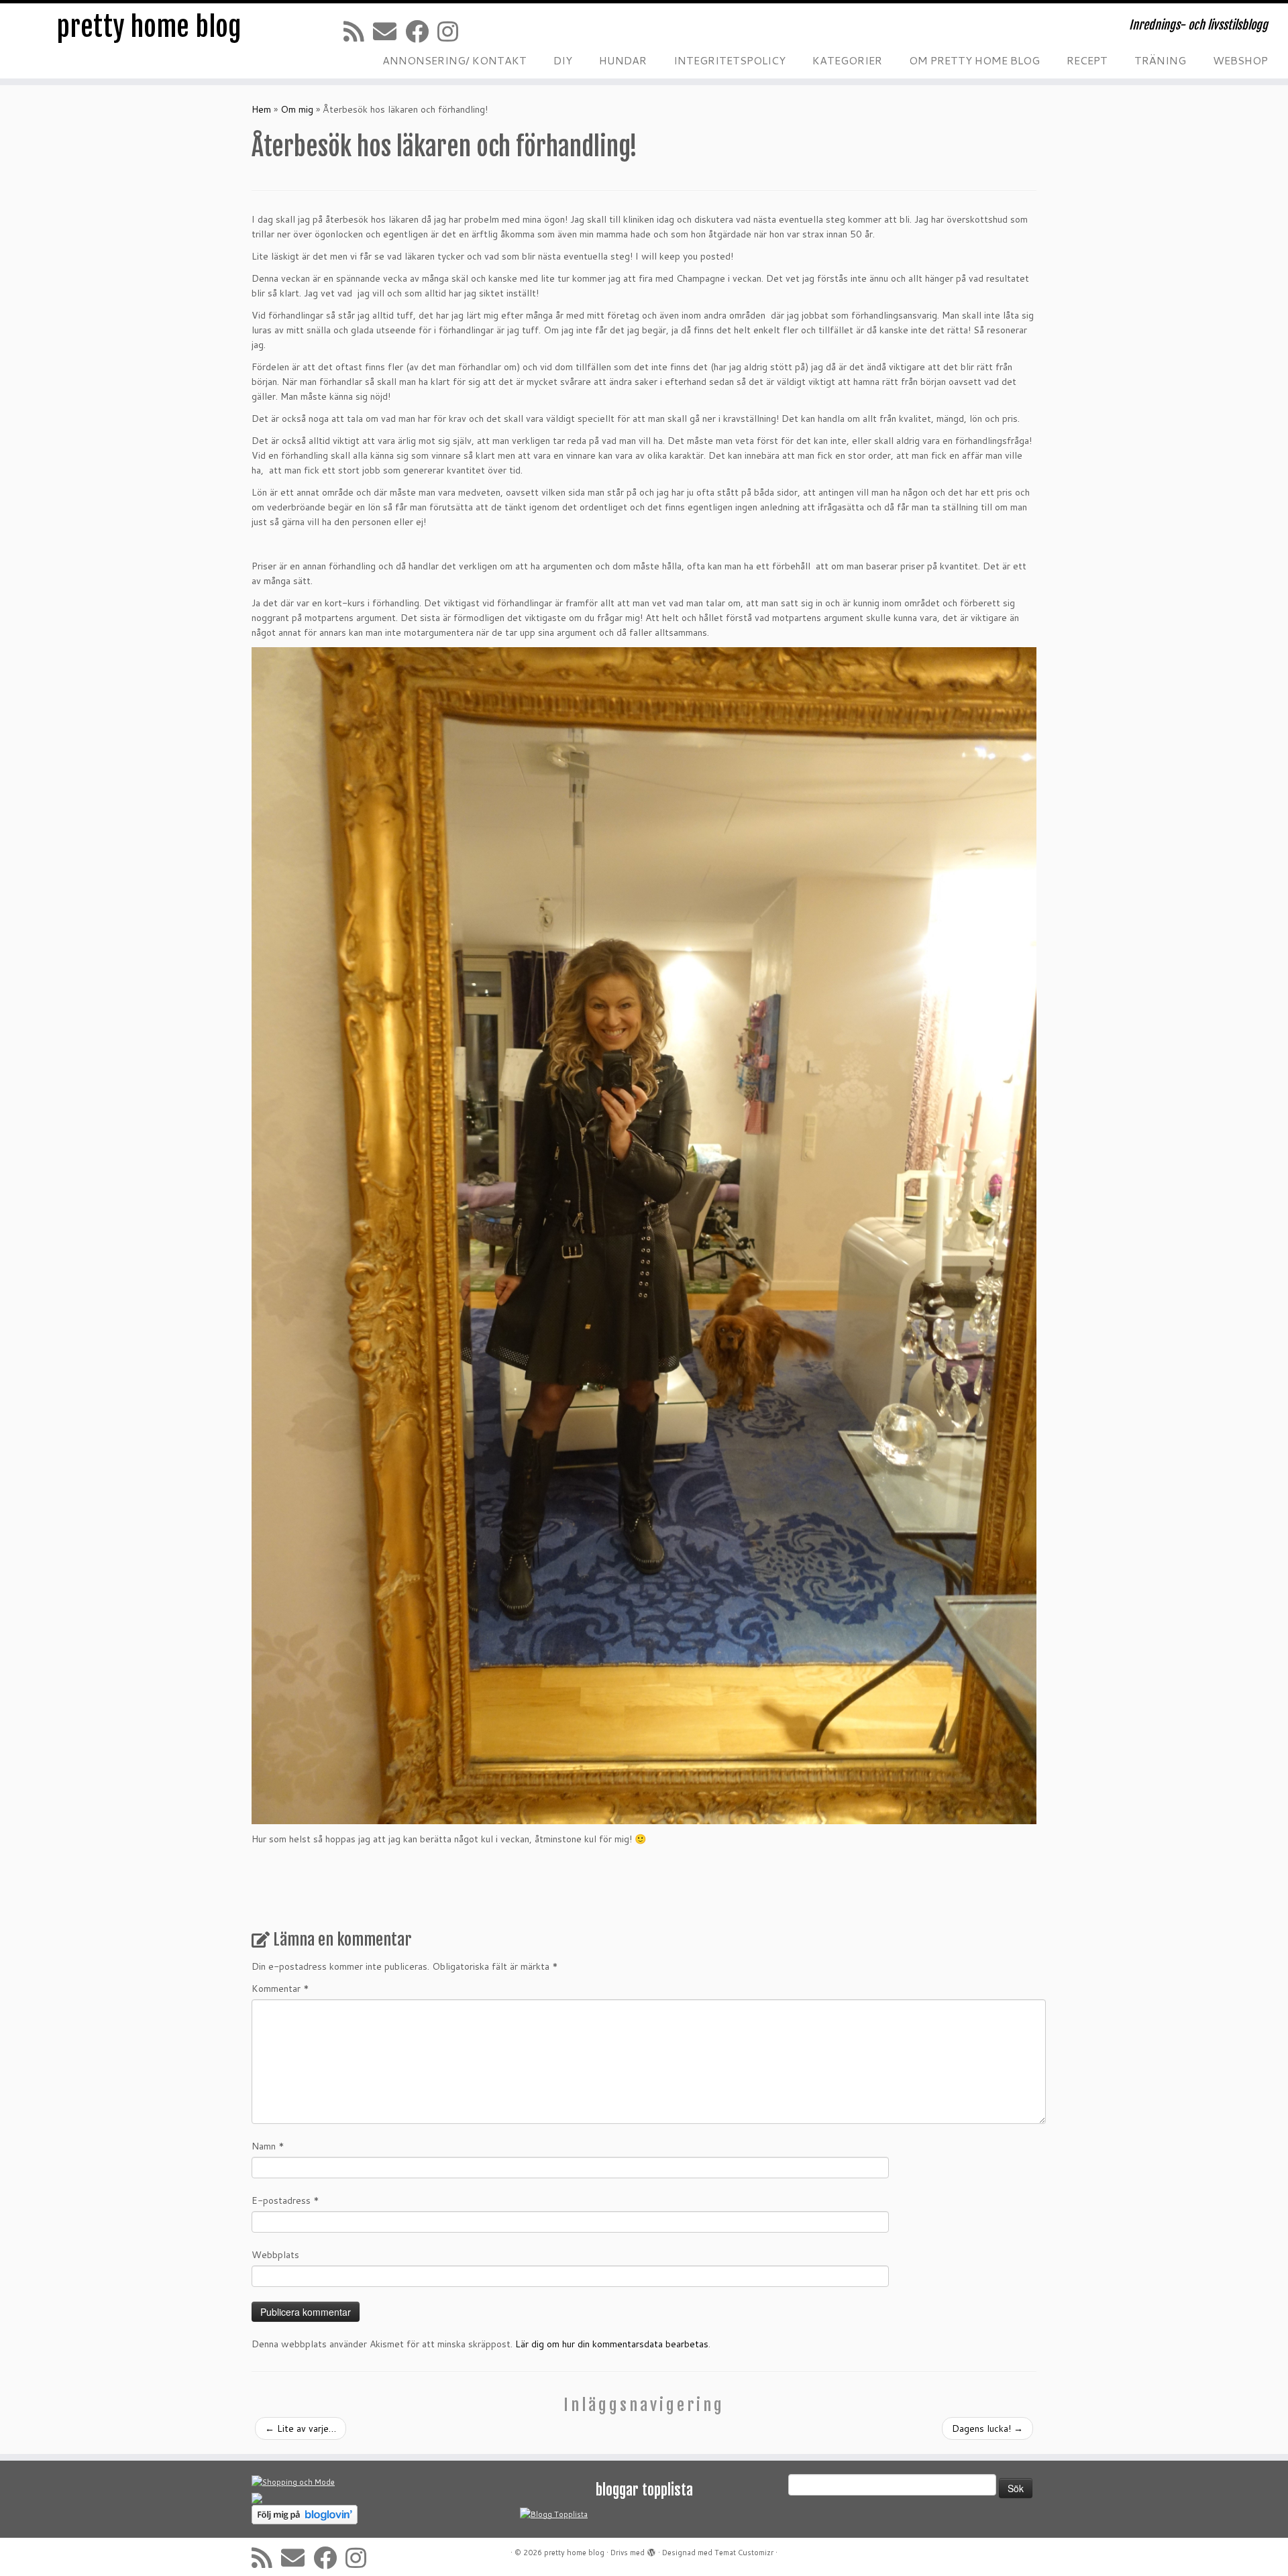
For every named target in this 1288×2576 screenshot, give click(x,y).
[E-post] (389, 31)
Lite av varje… (301, 2428)
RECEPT (1087, 60)
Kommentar (280, 1989)
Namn (268, 2146)
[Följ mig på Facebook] (421, 31)
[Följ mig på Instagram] (452, 31)
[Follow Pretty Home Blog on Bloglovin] (305, 2514)
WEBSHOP (1240, 60)
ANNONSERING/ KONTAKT (454, 60)
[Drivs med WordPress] (651, 2550)
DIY (563, 60)
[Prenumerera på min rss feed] (358, 31)
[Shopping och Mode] (293, 2482)
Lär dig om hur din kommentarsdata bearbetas (612, 2344)
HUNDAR (623, 60)
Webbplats (275, 2255)
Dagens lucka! (987, 2428)
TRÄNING (1160, 60)
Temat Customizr (744, 2553)
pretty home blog (149, 27)
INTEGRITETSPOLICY (730, 60)
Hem (261, 109)
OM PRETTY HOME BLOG (974, 60)
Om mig (297, 109)
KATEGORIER (847, 60)
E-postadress (285, 2200)
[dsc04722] (644, 1235)
